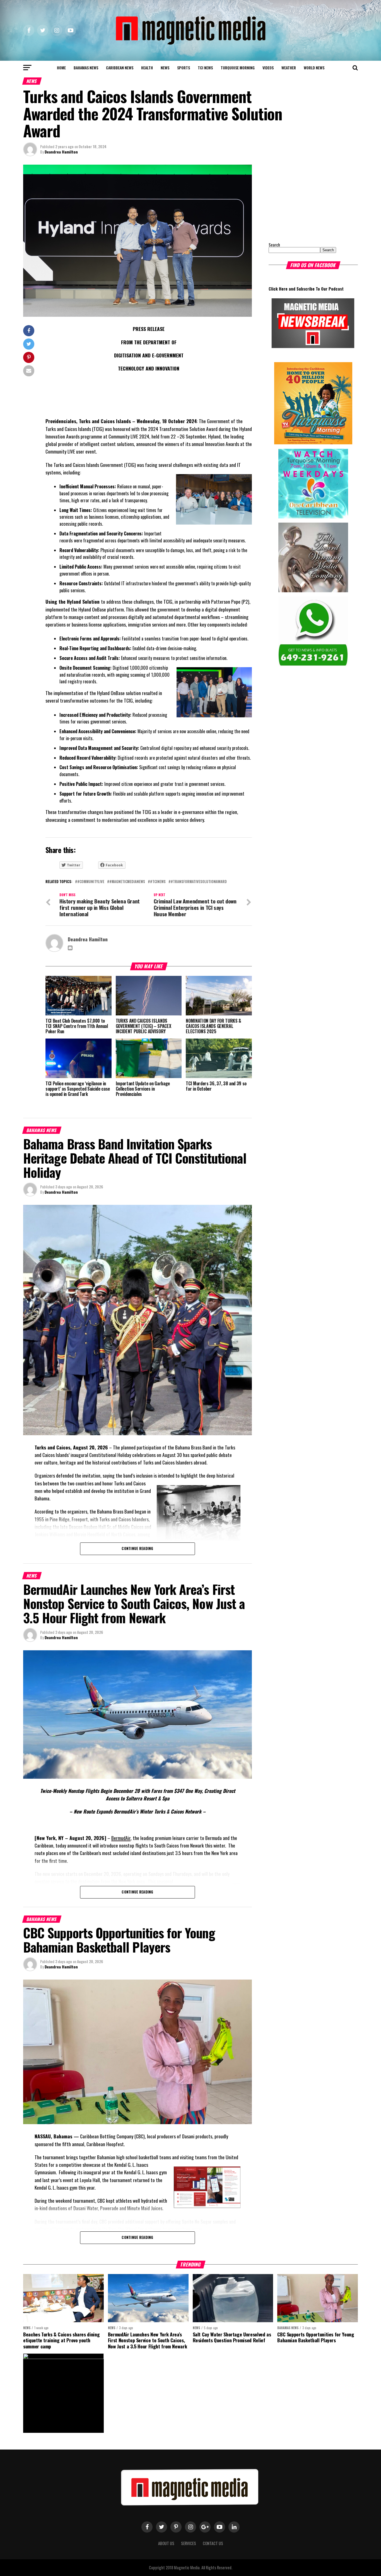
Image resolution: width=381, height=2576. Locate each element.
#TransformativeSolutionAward (199, 882)
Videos (268, 68)
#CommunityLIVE (91, 882)
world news (314, 68)
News (165, 68)
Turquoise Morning (238, 68)
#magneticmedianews (127, 882)
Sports (184, 68)
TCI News (205, 68)
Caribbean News (120, 68)
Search (274, 245)
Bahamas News (86, 68)
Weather (289, 68)
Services (189, 2543)
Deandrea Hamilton (61, 152)
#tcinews (158, 882)
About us (166, 2543)
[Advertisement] (303, 199)
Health (147, 68)
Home (61, 68)
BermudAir (121, 1838)
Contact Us (213, 2543)
